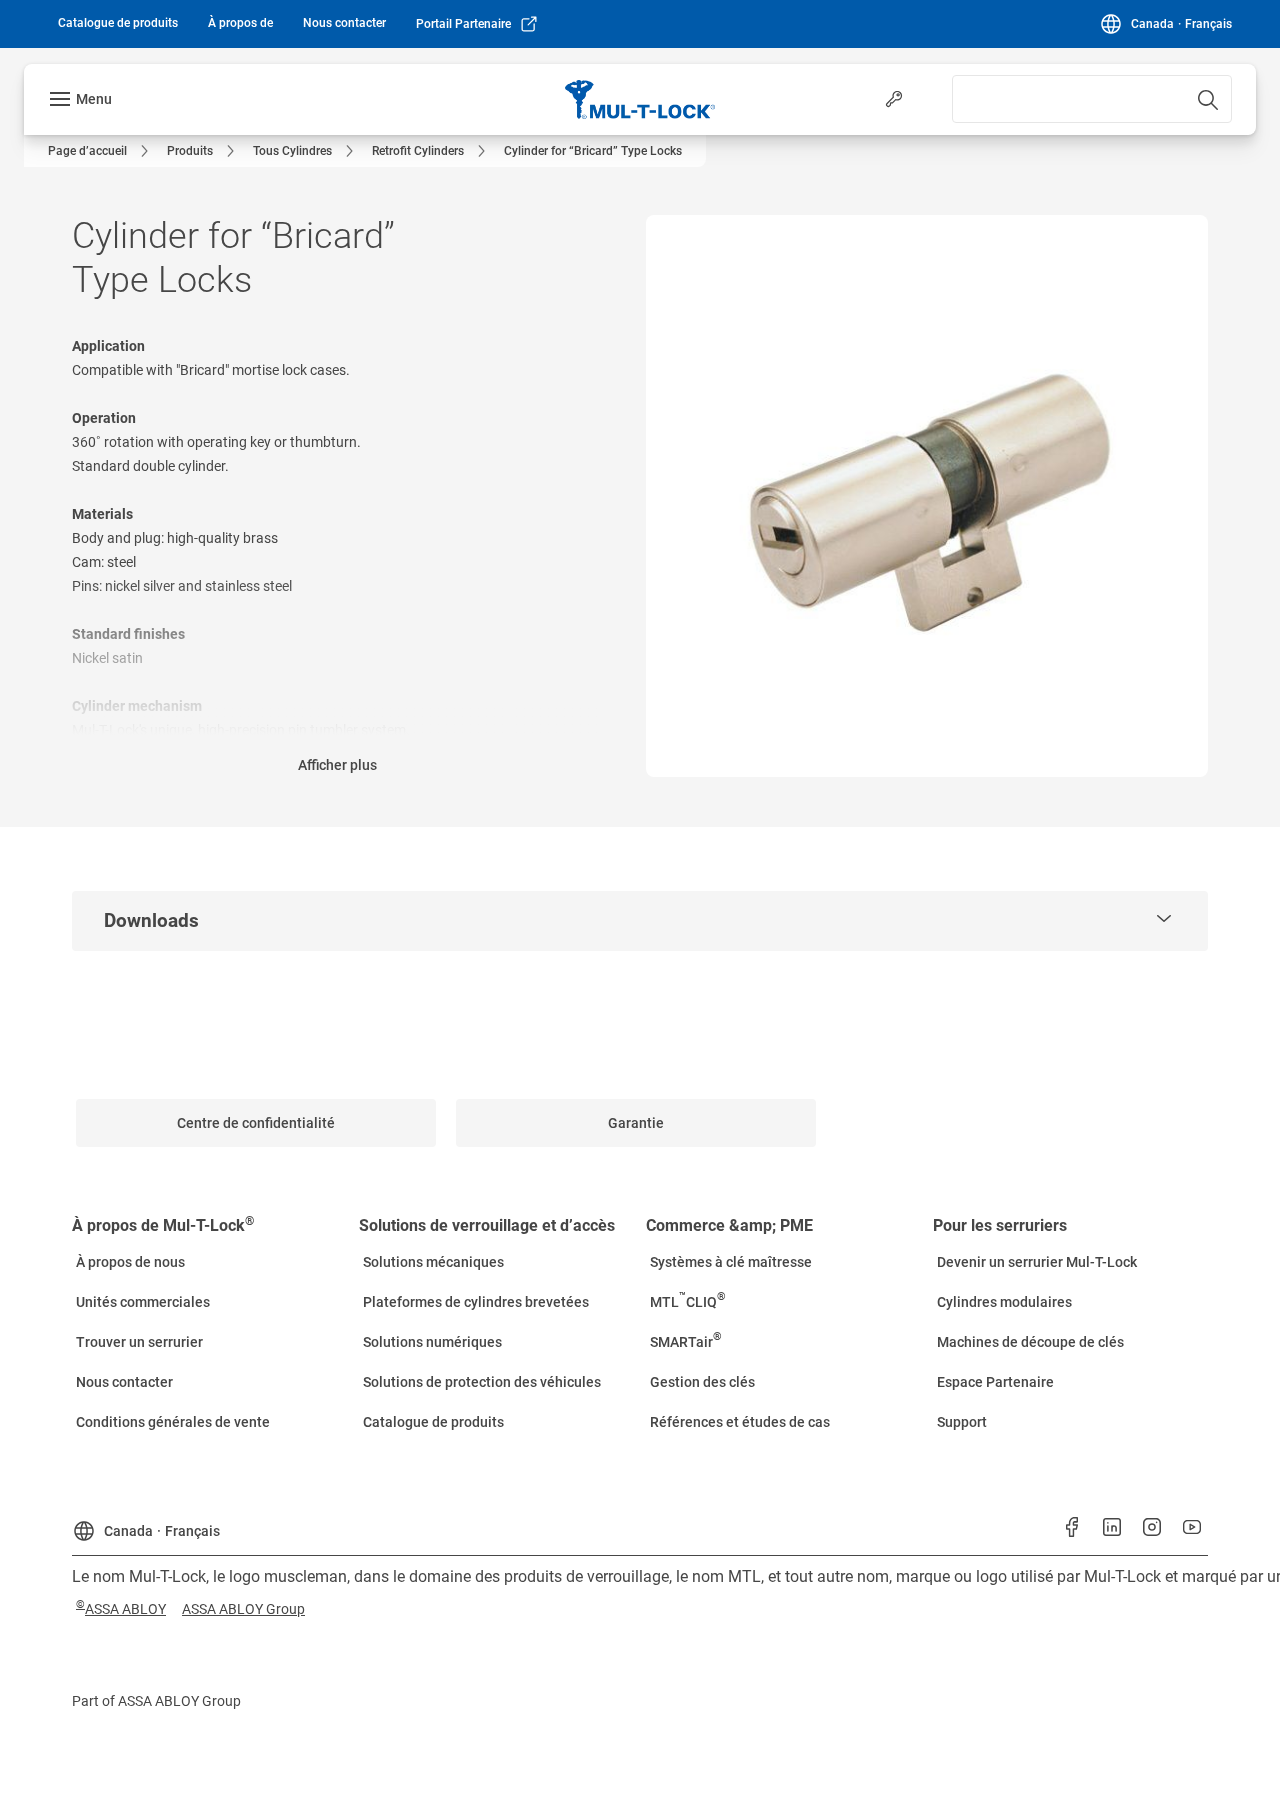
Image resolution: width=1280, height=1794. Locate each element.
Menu (94, 99)
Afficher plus (337, 765)
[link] (118, 23)
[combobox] (1092, 99)
